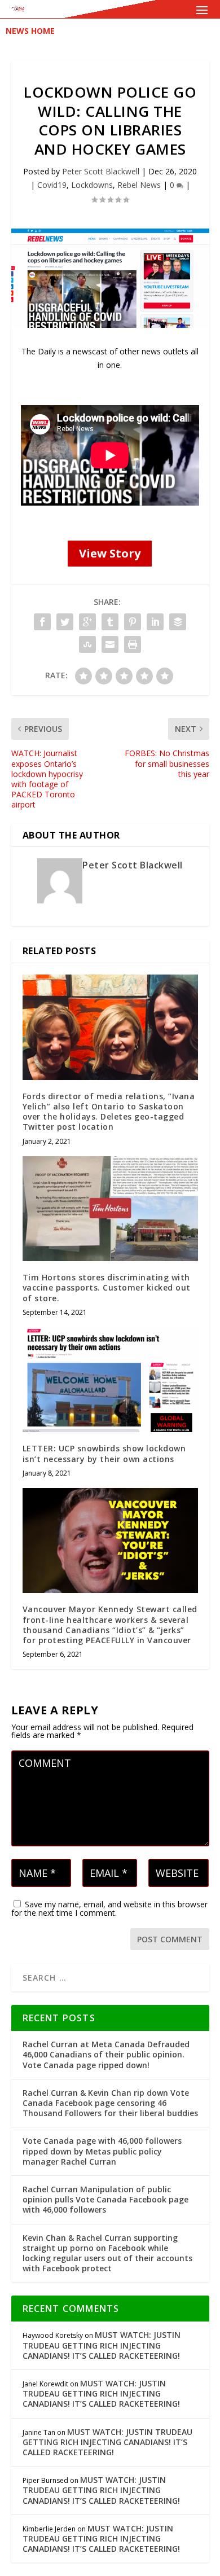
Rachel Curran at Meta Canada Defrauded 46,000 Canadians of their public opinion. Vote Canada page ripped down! (106, 2054)
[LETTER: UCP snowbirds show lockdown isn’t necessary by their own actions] (110, 1380)
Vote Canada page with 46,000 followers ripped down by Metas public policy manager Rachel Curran (102, 2151)
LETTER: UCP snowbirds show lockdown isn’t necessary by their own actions (104, 1453)
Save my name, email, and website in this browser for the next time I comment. (109, 1908)
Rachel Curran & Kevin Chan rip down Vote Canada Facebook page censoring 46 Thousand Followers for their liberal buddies (110, 2103)
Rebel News (139, 185)
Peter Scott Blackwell (101, 171)
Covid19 (52, 185)
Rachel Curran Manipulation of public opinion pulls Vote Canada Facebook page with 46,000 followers (105, 2199)
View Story (110, 553)
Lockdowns (92, 185)
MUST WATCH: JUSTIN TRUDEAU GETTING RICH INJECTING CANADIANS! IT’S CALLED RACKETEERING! (102, 2345)
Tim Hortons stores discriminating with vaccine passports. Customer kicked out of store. (107, 1287)
